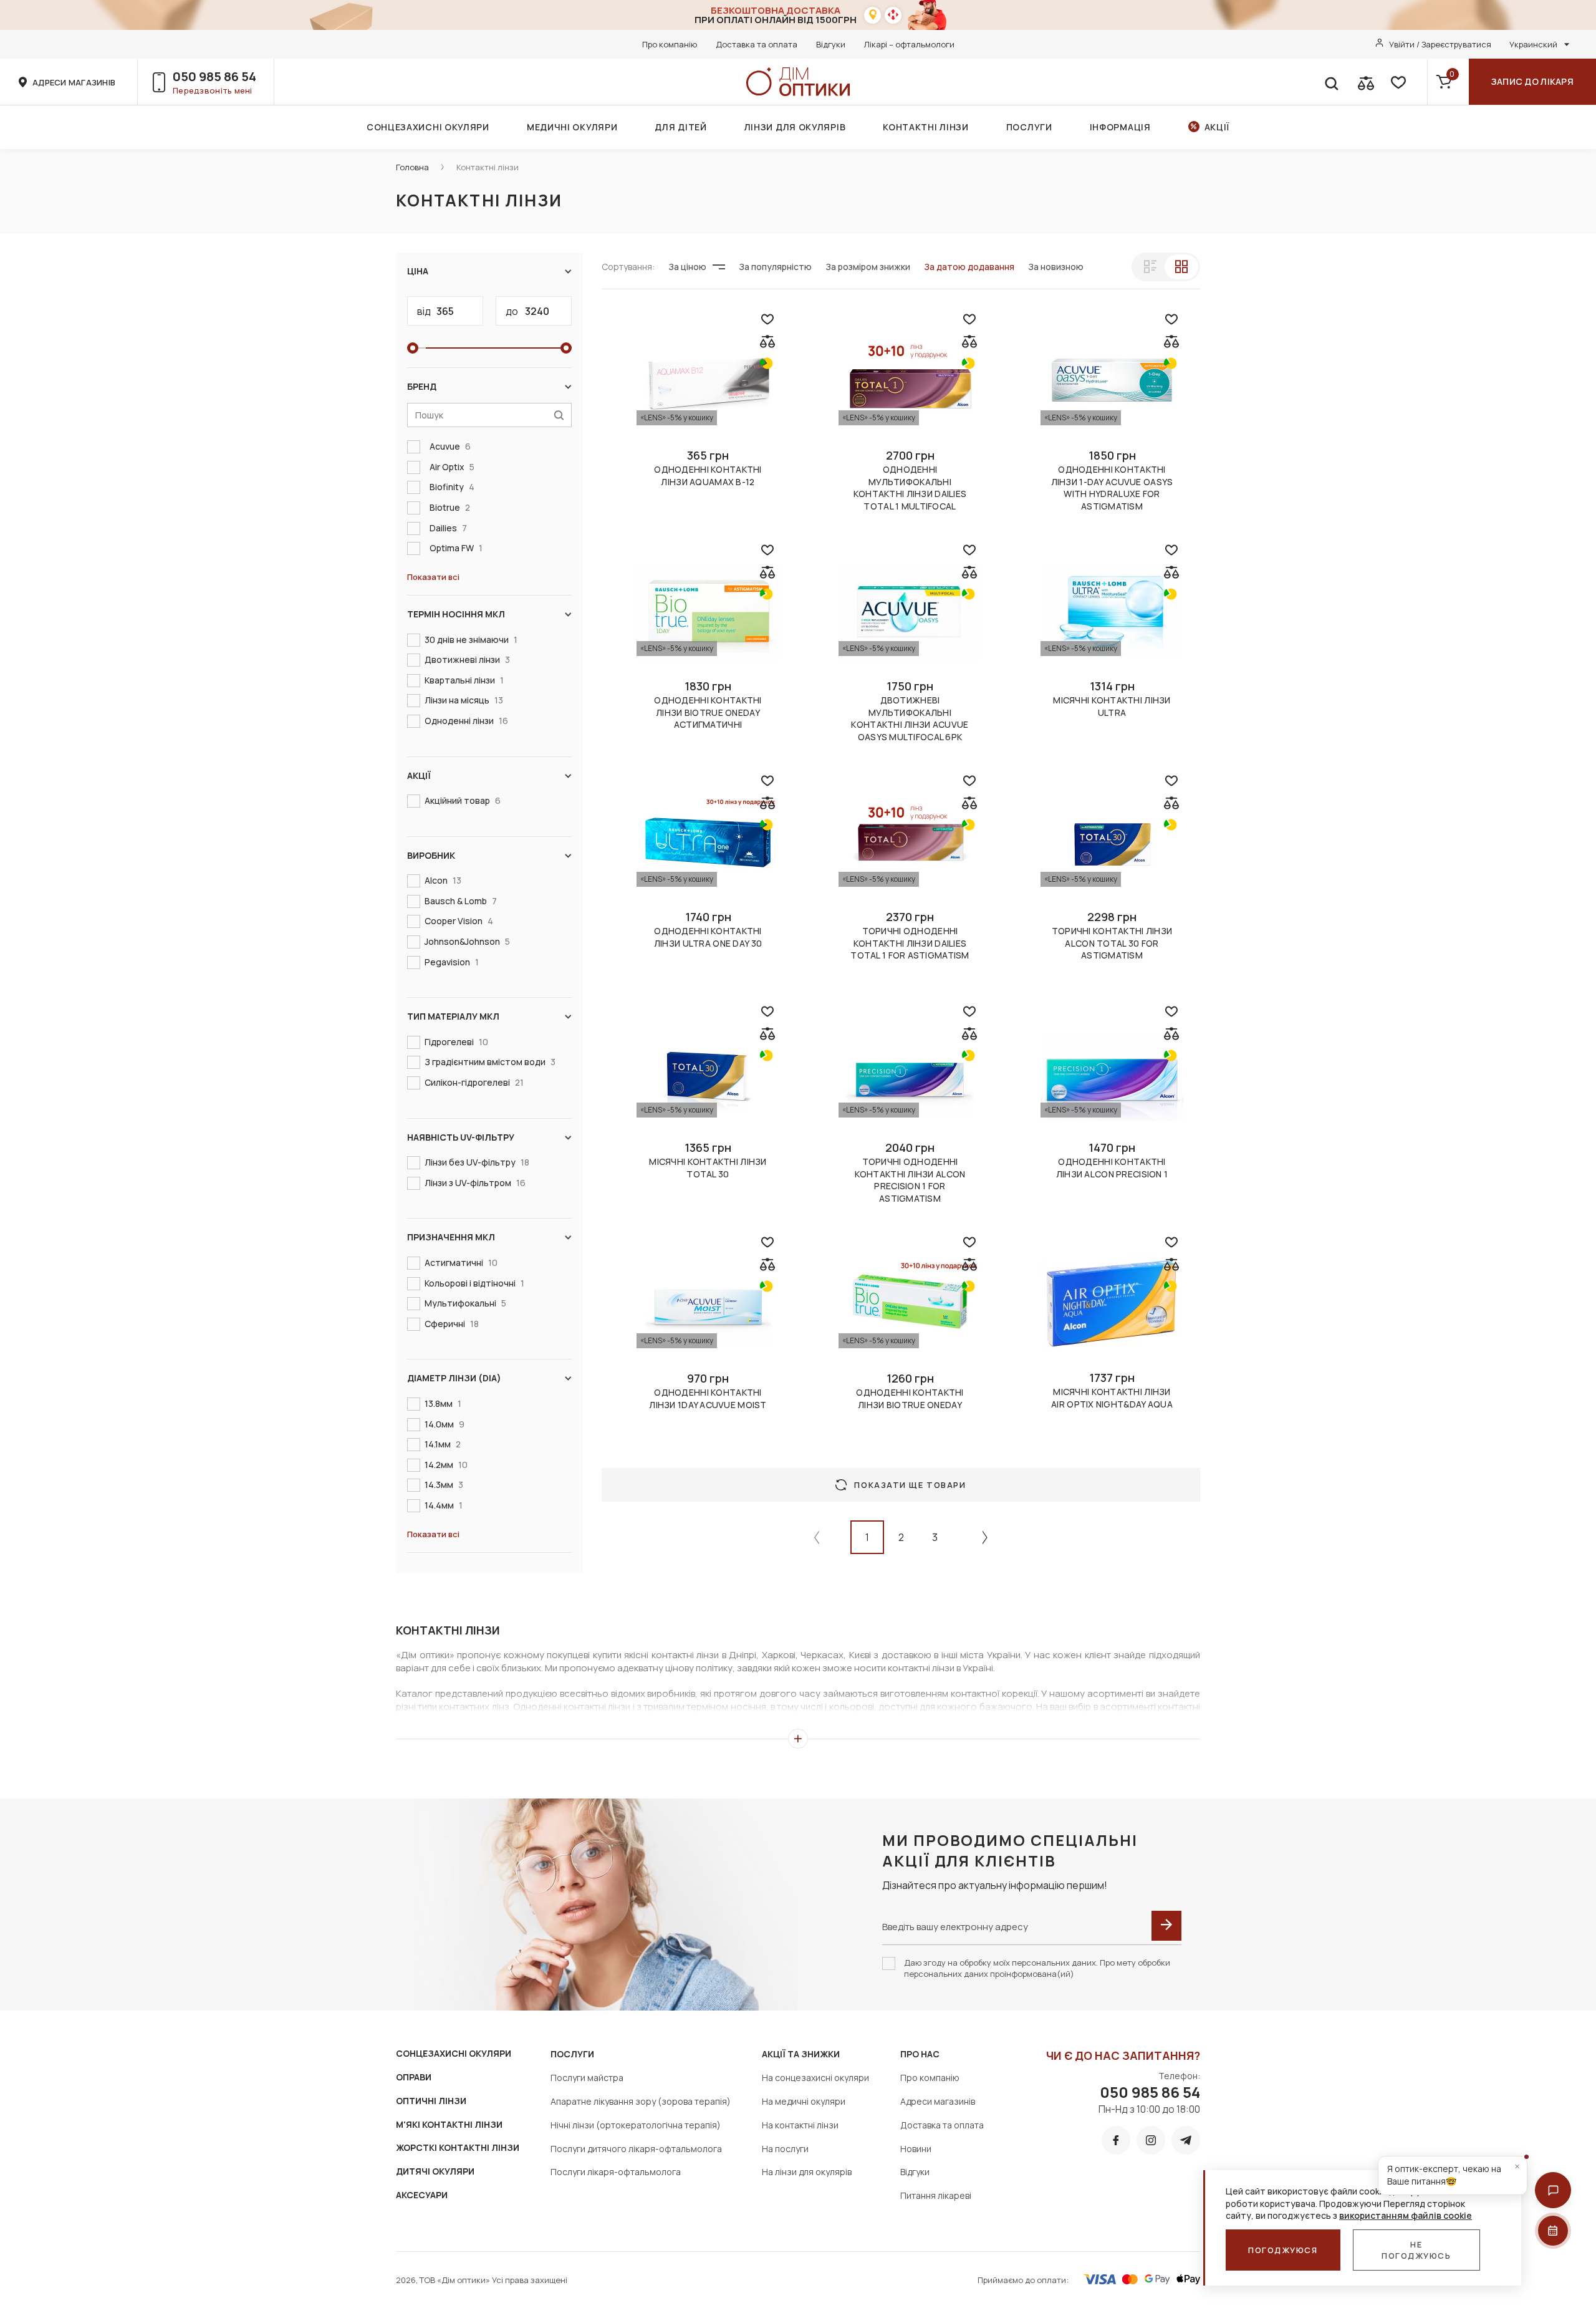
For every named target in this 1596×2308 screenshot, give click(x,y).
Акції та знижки (801, 2054)
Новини (916, 2149)
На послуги (785, 2149)
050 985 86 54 (214, 76)
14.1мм (443, 1444)
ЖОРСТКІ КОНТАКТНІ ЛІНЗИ (458, 2147)
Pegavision (452, 962)
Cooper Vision (459, 921)
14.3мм (444, 1485)
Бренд (422, 386)
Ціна (418, 271)
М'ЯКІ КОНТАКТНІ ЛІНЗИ (449, 2124)
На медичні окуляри (804, 2101)
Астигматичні (461, 1263)
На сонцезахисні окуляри (815, 2078)
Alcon (443, 880)
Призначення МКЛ (451, 1237)
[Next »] (985, 1537)
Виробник (431, 855)
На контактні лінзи (800, 2125)
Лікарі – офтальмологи (909, 44)
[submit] (1166, 1926)
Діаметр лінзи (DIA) (454, 1378)
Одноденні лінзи (466, 721)
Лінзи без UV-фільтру (477, 1162)
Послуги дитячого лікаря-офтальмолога (636, 2149)
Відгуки (831, 44)
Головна (412, 167)
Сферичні (452, 1324)
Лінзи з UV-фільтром (475, 1183)
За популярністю (775, 267)
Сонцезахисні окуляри (428, 127)
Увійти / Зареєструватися (1440, 44)
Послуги (1029, 127)
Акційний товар (463, 800)
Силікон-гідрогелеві (474, 1082)
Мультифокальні (465, 1303)
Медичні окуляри (572, 127)
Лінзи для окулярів (795, 127)
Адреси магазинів (938, 2101)
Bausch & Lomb (461, 901)
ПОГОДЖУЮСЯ (1283, 2250)
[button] (1553, 2190)
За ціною (687, 267)
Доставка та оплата (757, 44)
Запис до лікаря (1532, 81)
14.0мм (445, 1424)
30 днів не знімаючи (471, 640)
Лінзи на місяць (464, 700)
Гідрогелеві (456, 1042)
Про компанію (670, 44)
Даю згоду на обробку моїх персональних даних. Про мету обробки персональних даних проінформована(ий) (1037, 1968)
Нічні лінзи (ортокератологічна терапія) (636, 2125)
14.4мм (444, 1505)
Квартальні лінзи (464, 680)
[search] (1331, 82)
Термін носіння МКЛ (456, 614)
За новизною (1056, 267)
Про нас (920, 2054)
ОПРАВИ (414, 2077)
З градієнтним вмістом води (490, 1062)
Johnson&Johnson (467, 941)
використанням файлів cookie (1406, 2215)
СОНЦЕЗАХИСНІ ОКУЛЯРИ (454, 2053)
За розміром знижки (868, 267)
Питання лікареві (936, 2195)
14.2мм (446, 1465)
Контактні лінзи (926, 127)
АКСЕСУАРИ (422, 2195)
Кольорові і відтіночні (474, 1283)
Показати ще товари (910, 1485)
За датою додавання (969, 267)
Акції (1217, 127)
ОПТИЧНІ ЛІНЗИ (431, 2101)
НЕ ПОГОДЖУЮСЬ (1416, 2250)
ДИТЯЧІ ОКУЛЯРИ (435, 2171)
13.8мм (443, 1403)
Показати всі (433, 577)
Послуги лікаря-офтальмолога (616, 2172)
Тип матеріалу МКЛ (453, 1016)
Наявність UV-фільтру (461, 1137)
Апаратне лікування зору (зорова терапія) (641, 2101)
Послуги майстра (587, 2078)
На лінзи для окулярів (807, 2172)
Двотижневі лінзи (467, 659)
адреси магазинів (74, 82)
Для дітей (680, 127)
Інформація (1120, 127)
